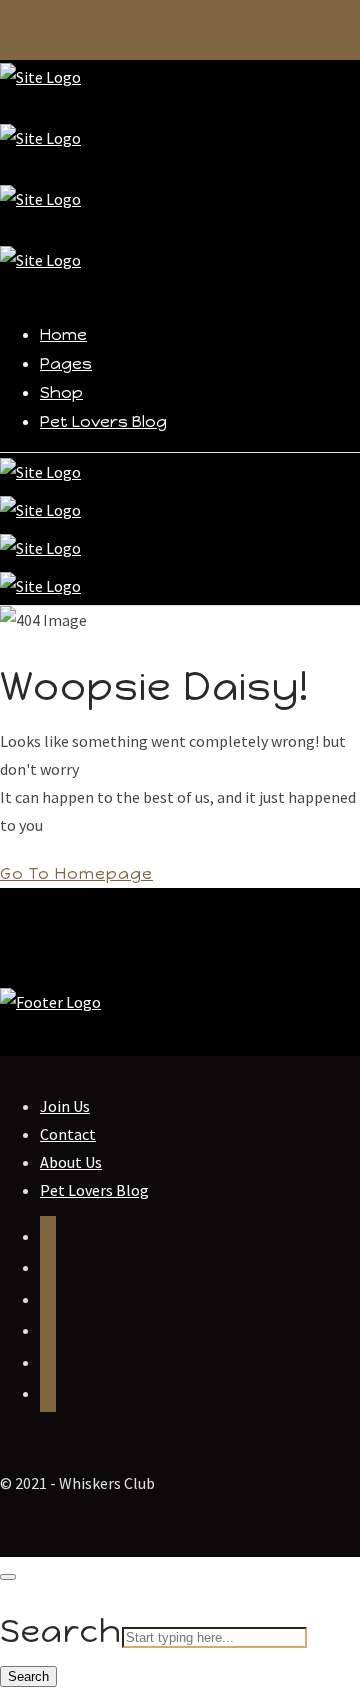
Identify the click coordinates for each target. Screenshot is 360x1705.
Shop (61, 392)
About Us (71, 1162)
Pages (66, 363)
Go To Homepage (76, 873)
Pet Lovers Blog (103, 421)
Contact (68, 1134)
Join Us (65, 1106)
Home (63, 334)
